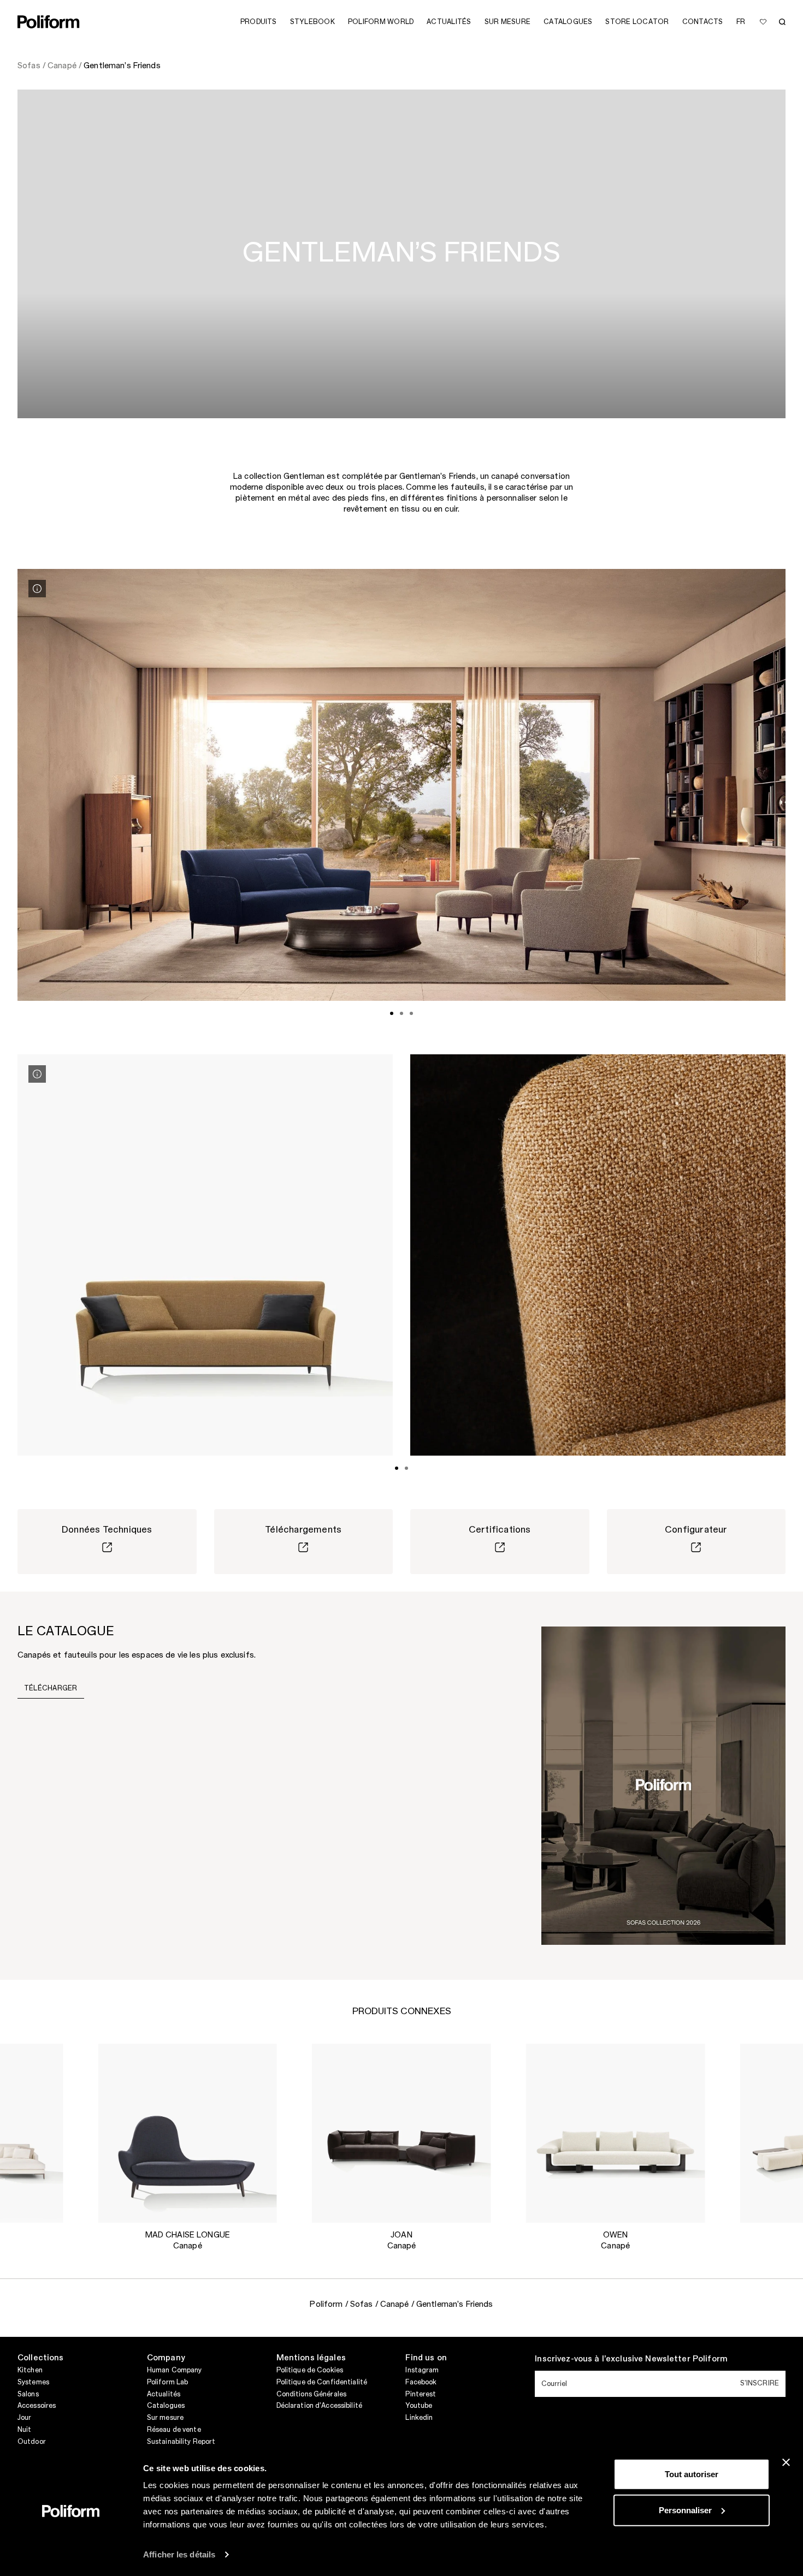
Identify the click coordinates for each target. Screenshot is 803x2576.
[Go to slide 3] (411, 1013)
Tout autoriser (692, 2474)
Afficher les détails (179, 2554)
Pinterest (421, 2394)
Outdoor (32, 2442)
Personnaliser (685, 2510)
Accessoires (37, 2406)
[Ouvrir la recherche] (782, 22)
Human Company (175, 2370)
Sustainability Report (181, 2442)
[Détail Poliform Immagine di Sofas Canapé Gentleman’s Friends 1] (37, 589)
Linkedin (419, 2418)
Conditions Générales (311, 2394)
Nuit (24, 2430)
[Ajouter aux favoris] (763, 22)
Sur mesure (165, 2418)
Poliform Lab (167, 2382)
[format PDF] (663, 1785)
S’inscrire (760, 2383)
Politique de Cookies (310, 2370)
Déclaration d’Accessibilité (319, 2406)
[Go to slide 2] (401, 1013)
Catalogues (166, 2406)
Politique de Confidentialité (322, 2382)
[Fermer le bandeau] (786, 2462)
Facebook (421, 2382)
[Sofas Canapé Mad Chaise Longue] (187, 2133)
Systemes (33, 2382)
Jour (24, 2418)
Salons (28, 2394)
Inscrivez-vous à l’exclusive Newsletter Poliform (631, 2359)
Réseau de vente (174, 2430)
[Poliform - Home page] (49, 22)
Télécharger (51, 1688)
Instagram (422, 2370)
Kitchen (30, 2370)
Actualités (164, 2394)
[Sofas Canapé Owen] (616, 2133)
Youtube (419, 2406)
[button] (46, 2061)
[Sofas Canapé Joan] (401, 2133)
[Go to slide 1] (392, 1013)
